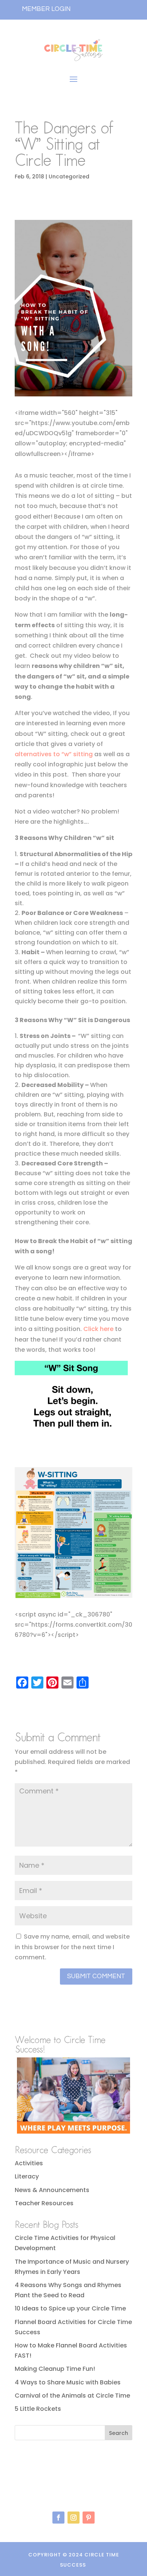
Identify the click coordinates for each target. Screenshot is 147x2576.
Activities (29, 2163)
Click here (98, 1329)
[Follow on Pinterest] (89, 2518)
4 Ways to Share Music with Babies (68, 2382)
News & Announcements (52, 2190)
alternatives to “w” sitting (54, 754)
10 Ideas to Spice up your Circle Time (70, 2308)
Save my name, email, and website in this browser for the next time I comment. (72, 1947)
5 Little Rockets (38, 2409)
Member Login (46, 9)
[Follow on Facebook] (58, 2518)
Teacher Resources (44, 2203)
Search (119, 2433)
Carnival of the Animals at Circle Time (72, 2396)
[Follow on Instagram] (73, 2518)
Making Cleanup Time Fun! (55, 2369)
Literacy (27, 2176)
